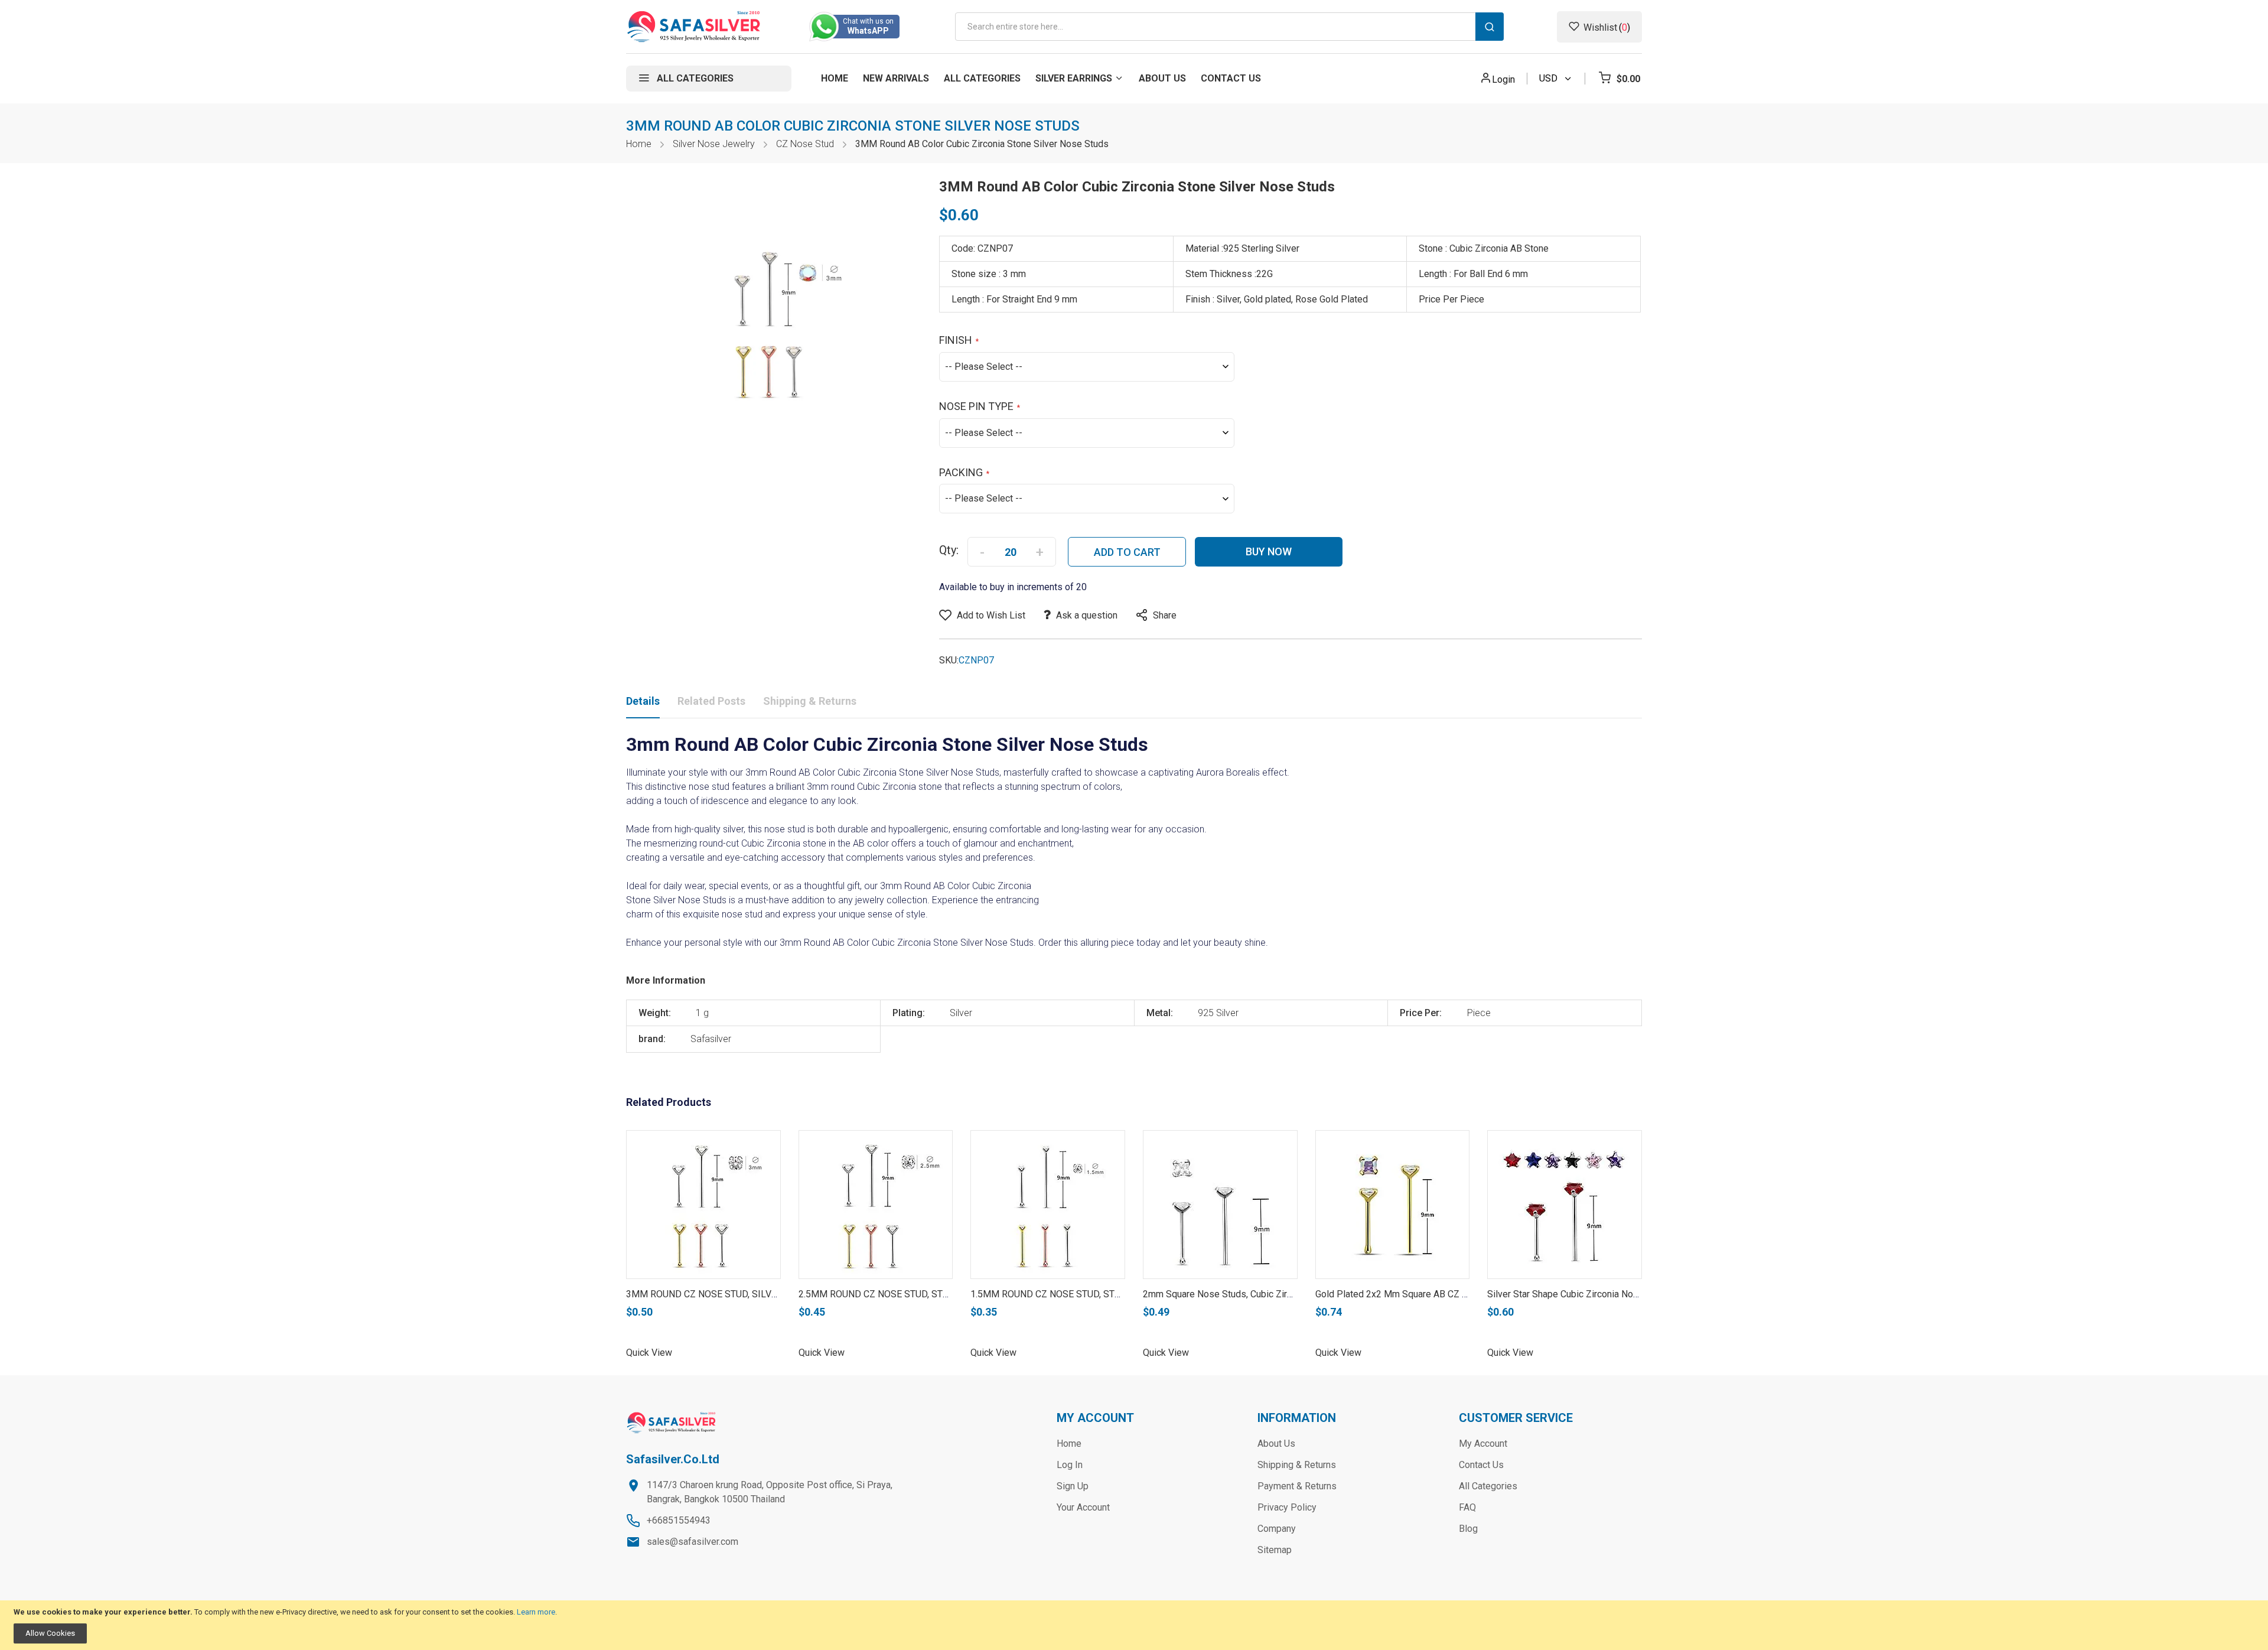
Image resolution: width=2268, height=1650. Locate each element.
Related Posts (711, 701)
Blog (1468, 1529)
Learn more (536, 1612)
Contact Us (1481, 1465)
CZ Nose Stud (805, 144)
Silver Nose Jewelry (714, 144)
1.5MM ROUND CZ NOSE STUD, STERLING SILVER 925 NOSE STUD (1110, 1294)
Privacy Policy (1287, 1507)
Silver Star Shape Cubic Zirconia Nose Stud (1576, 1294)
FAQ (1467, 1507)
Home (639, 144)
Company (1277, 1529)
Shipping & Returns (810, 701)
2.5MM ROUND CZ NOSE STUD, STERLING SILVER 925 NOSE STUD (939, 1294)
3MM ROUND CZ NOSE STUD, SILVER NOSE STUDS (734, 1294)
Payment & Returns (1297, 1486)
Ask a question (1087, 615)
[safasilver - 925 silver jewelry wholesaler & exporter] (694, 27)
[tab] (643, 704)
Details (643, 701)
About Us (1276, 1444)
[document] (1134, 1625)
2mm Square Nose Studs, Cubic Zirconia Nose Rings (1251, 1294)
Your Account (1083, 1507)
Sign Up (1073, 1486)
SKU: (949, 660)
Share (1165, 615)
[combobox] (1229, 27)
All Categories (1488, 1486)
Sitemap (1275, 1550)
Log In (1070, 1465)
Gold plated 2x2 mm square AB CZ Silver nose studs (1426, 1294)
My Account (1483, 1444)
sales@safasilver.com (693, 1542)
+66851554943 (679, 1520)
